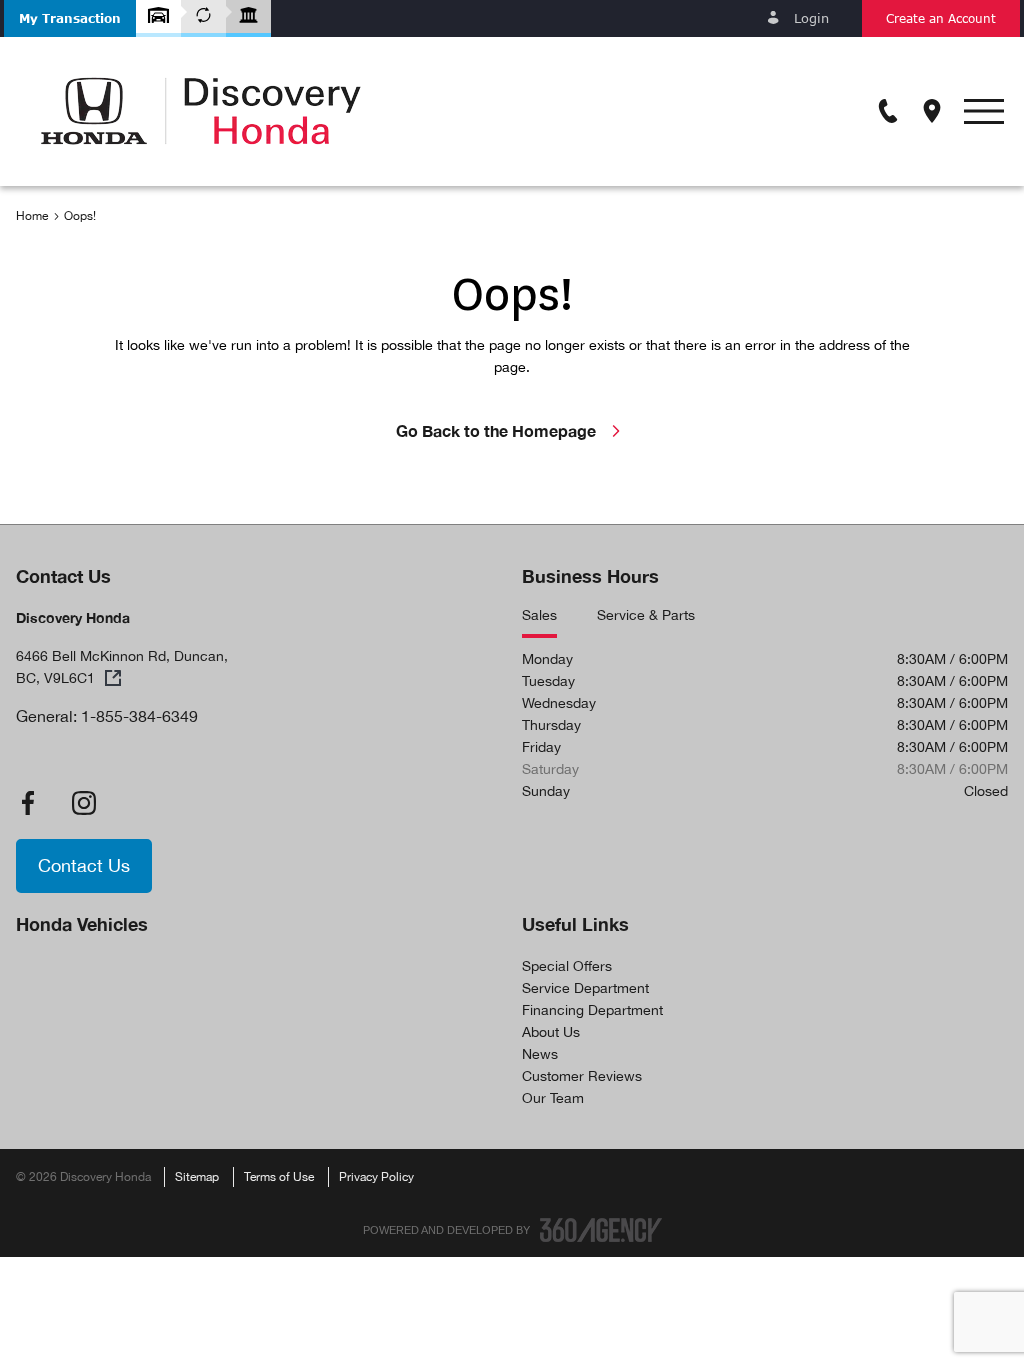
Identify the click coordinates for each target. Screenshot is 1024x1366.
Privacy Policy (376, 1177)
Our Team (553, 1098)
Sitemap (197, 1177)
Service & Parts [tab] (646, 615)
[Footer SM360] (601, 1230)
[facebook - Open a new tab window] (28, 803)
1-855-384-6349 (139, 716)
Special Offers (567, 966)
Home (32, 216)
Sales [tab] (539, 615)
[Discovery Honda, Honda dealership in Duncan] (201, 111)
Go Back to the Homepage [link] (496, 430)
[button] (70, 18)
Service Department (585, 988)
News (540, 1054)
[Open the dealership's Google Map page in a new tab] (932, 111)
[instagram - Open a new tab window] (84, 803)
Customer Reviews (582, 1076)
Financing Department (592, 1010)
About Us (551, 1032)
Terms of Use (279, 1177)
